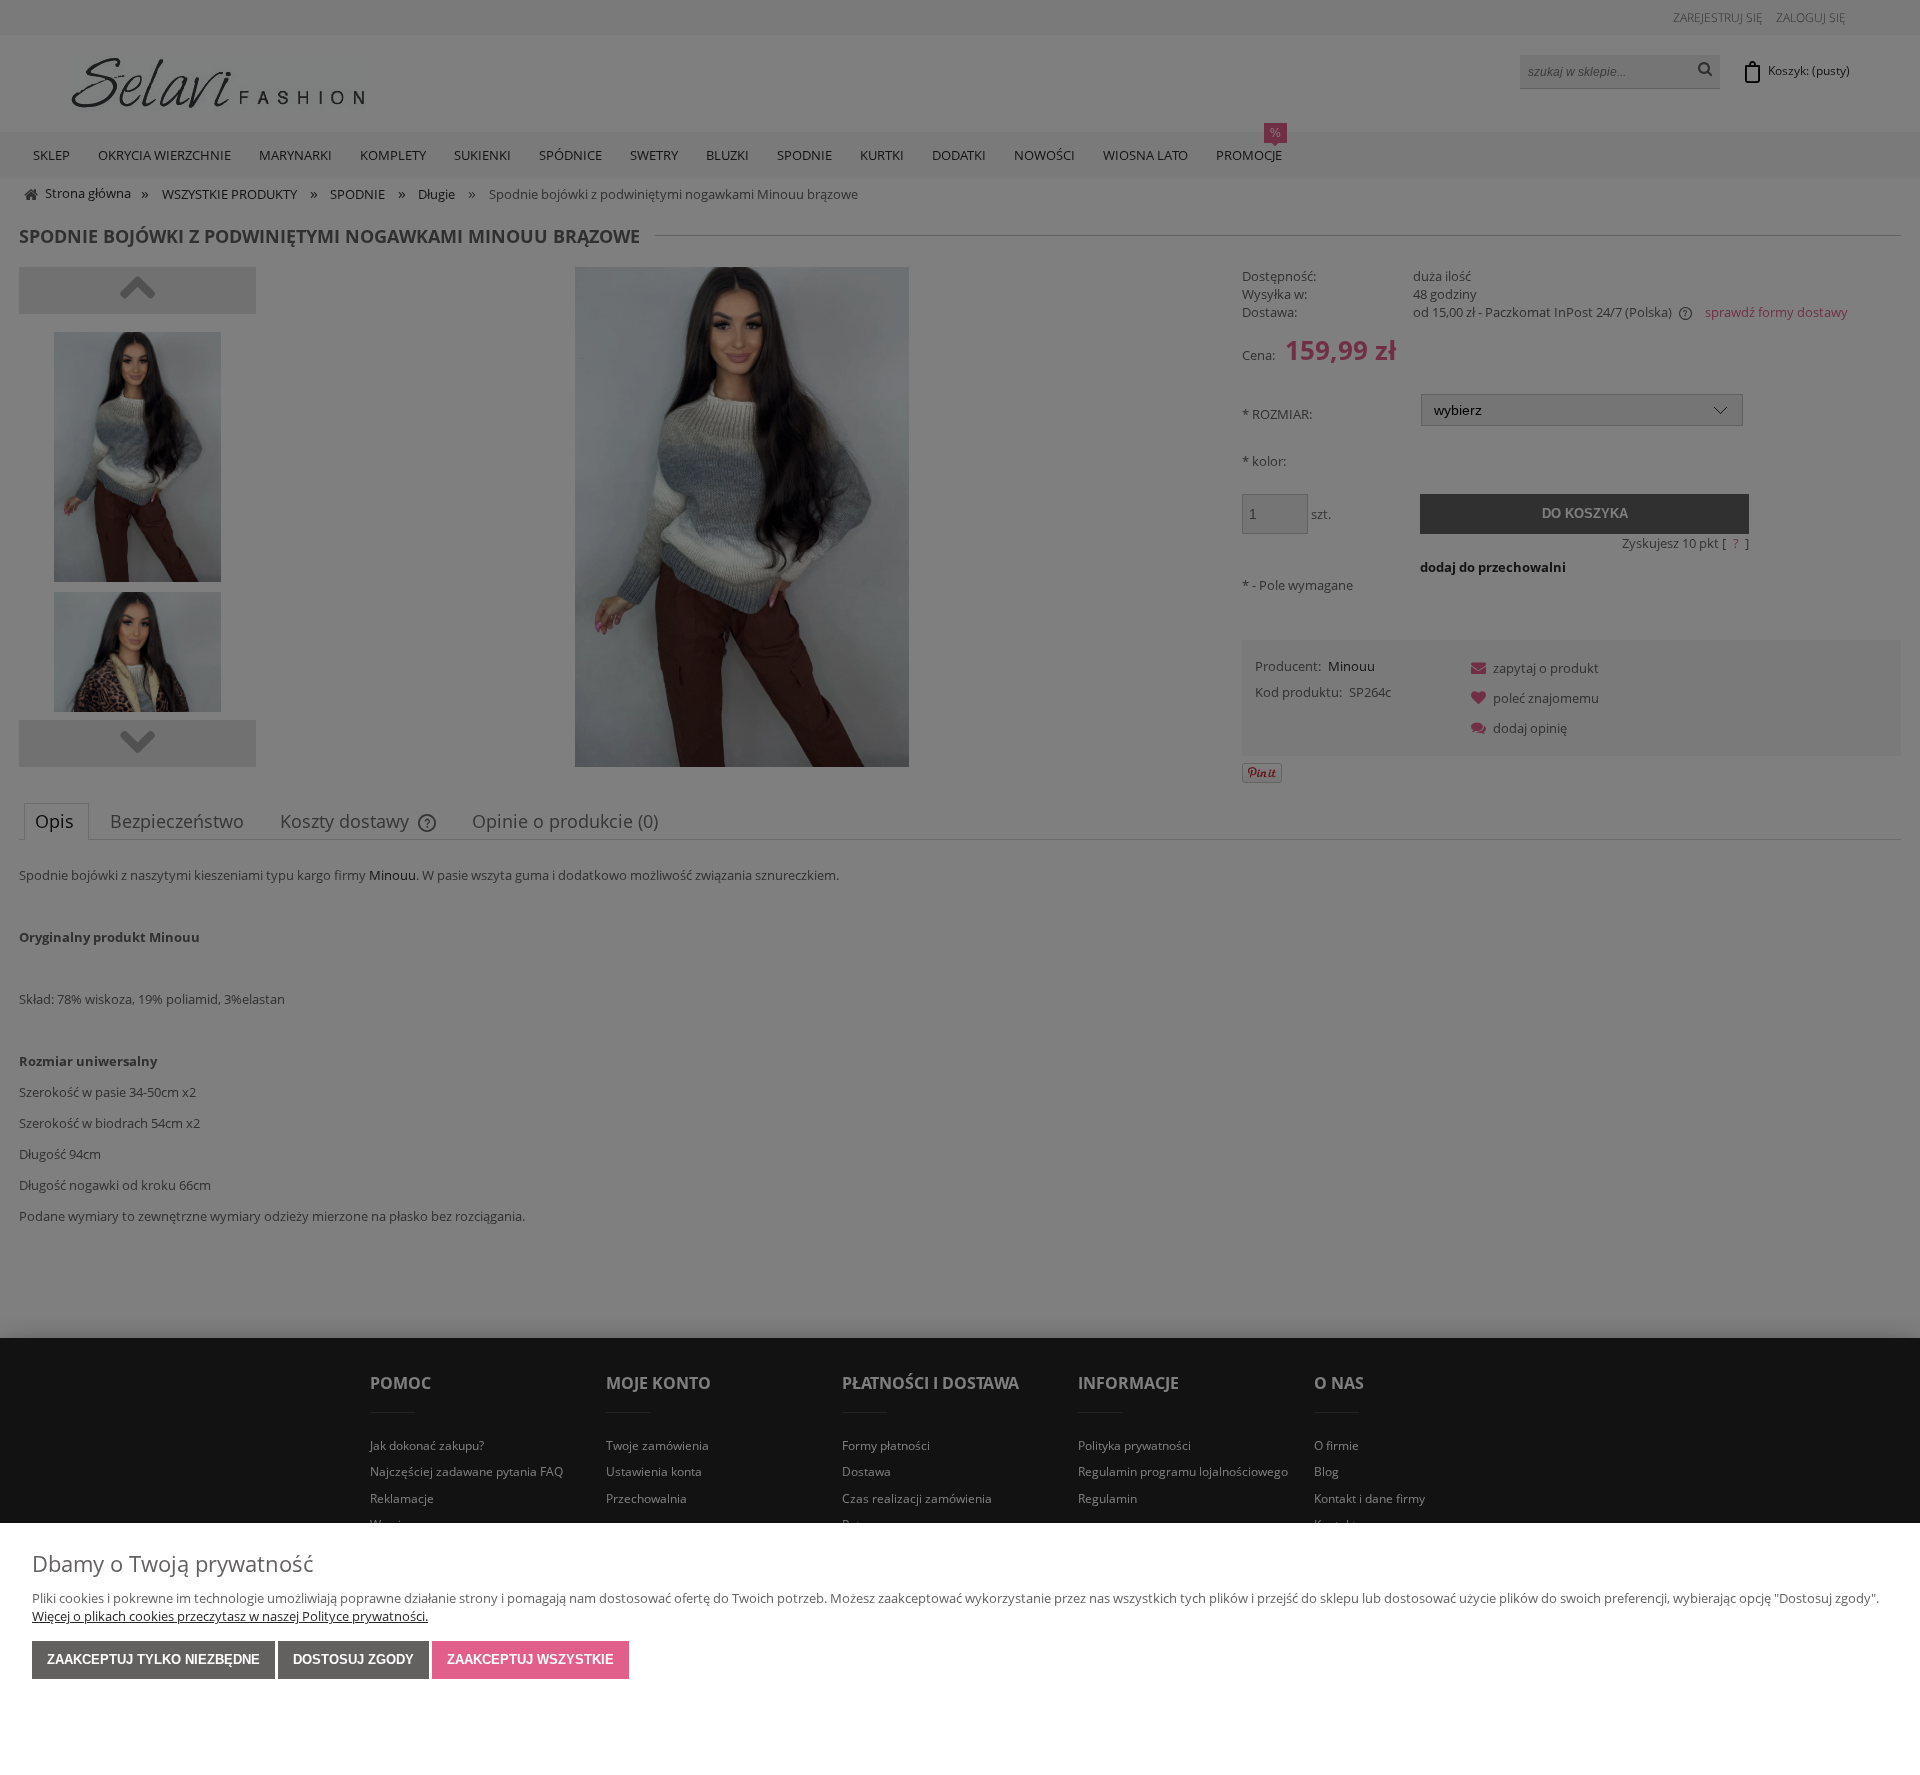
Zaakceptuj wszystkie (530, 1659)
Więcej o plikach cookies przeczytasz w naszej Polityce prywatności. (230, 1616)
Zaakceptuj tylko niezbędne (153, 1659)
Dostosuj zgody (353, 1659)
